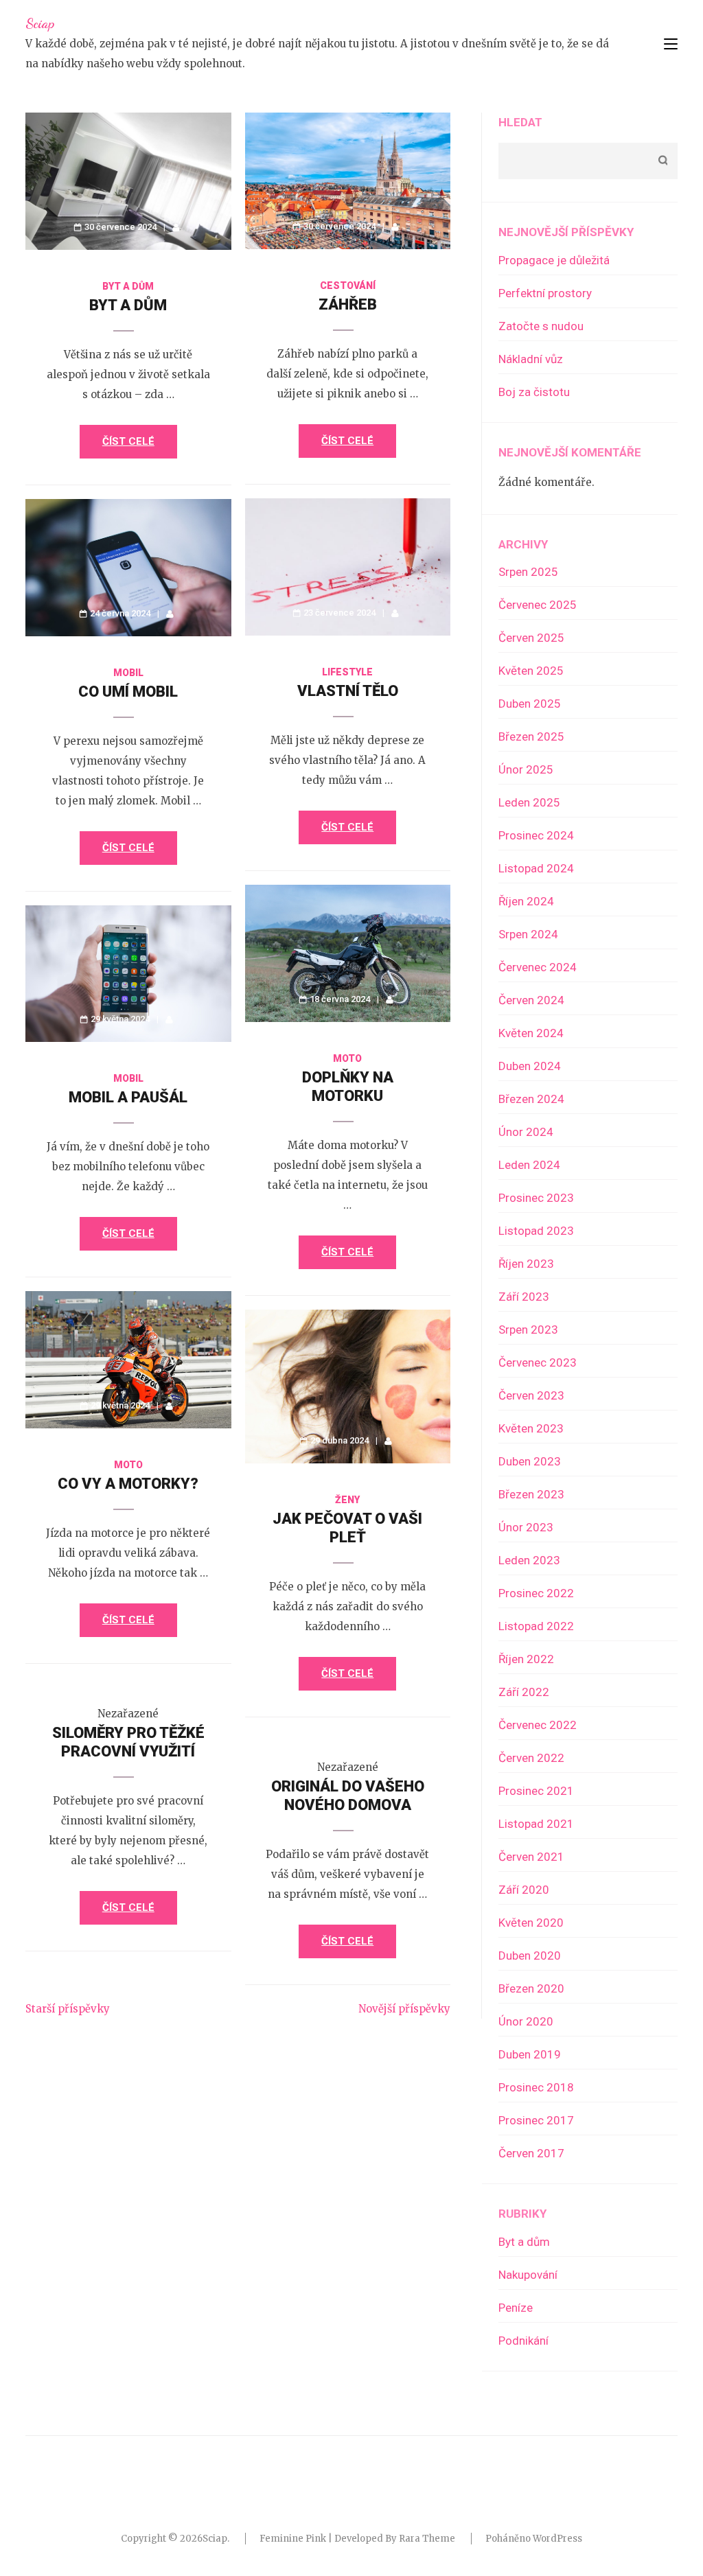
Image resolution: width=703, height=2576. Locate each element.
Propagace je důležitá (554, 260)
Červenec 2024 (538, 967)
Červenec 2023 (538, 1362)
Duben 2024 (530, 1066)
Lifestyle (347, 672)
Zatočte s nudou (541, 326)
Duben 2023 (530, 1461)
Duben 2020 (530, 1956)
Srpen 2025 (528, 572)
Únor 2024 (526, 1132)
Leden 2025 (529, 802)
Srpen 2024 (528, 934)
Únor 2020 (526, 2021)
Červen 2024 (531, 1000)
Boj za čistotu (534, 392)
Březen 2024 (531, 1099)
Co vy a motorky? (128, 1484)
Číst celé (128, 441)
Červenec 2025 (538, 605)
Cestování (348, 286)
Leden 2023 (529, 1560)
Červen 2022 (531, 1758)
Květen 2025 (531, 671)
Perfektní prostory (545, 293)
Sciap (40, 23)
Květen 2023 (531, 1428)
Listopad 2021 (536, 1824)
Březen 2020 (531, 1988)
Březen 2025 (531, 736)
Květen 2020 (531, 1923)
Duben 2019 (530, 2054)
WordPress (557, 2539)
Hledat (520, 122)
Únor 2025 (526, 769)
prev (69, 88)
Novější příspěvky (404, 2009)
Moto (347, 1058)
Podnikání (523, 2341)
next (638, 88)
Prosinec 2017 (536, 2120)
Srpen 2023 (528, 1330)
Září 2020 (524, 1890)
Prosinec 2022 (536, 1593)
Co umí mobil (128, 692)
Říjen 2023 (526, 1264)
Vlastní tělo (348, 691)
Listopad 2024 (536, 868)
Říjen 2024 (526, 901)
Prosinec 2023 (536, 1198)
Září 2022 (524, 1692)
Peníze (516, 2308)
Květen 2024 (531, 1033)
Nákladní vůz (531, 359)
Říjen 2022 (526, 1659)
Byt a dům (128, 286)
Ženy (347, 1500)
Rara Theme (427, 2539)
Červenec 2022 (538, 1725)
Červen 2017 (531, 2153)
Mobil (128, 673)
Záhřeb (348, 304)
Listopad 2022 (536, 1626)
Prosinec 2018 (536, 2087)
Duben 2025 (530, 704)
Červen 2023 (531, 1395)
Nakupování (528, 2275)
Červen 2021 (531, 1857)
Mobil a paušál (128, 1097)
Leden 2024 (529, 1165)
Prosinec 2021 (536, 1791)
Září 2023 (524, 1297)
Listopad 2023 (536, 1231)
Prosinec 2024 (536, 835)
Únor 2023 (526, 1527)
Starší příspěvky (68, 2009)
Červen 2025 (531, 638)
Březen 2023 (531, 1494)
